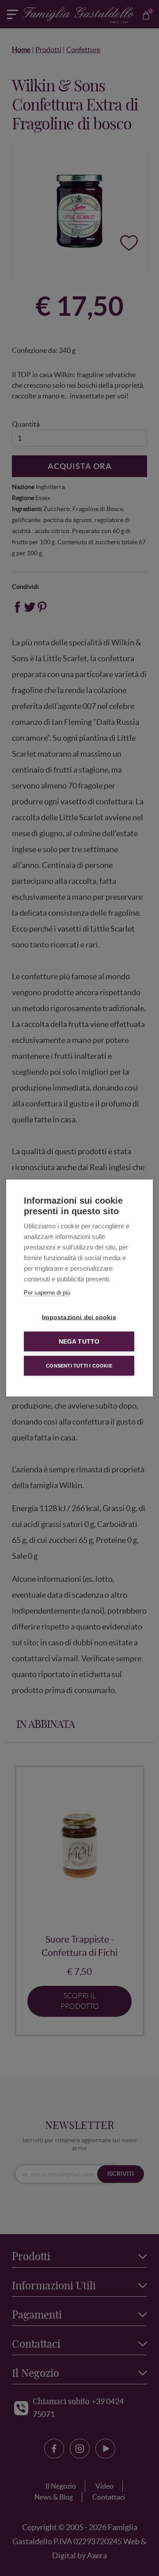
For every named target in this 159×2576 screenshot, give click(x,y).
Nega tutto (79, 1342)
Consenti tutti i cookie (79, 1366)
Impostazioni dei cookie (79, 1317)
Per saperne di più (47, 1293)
